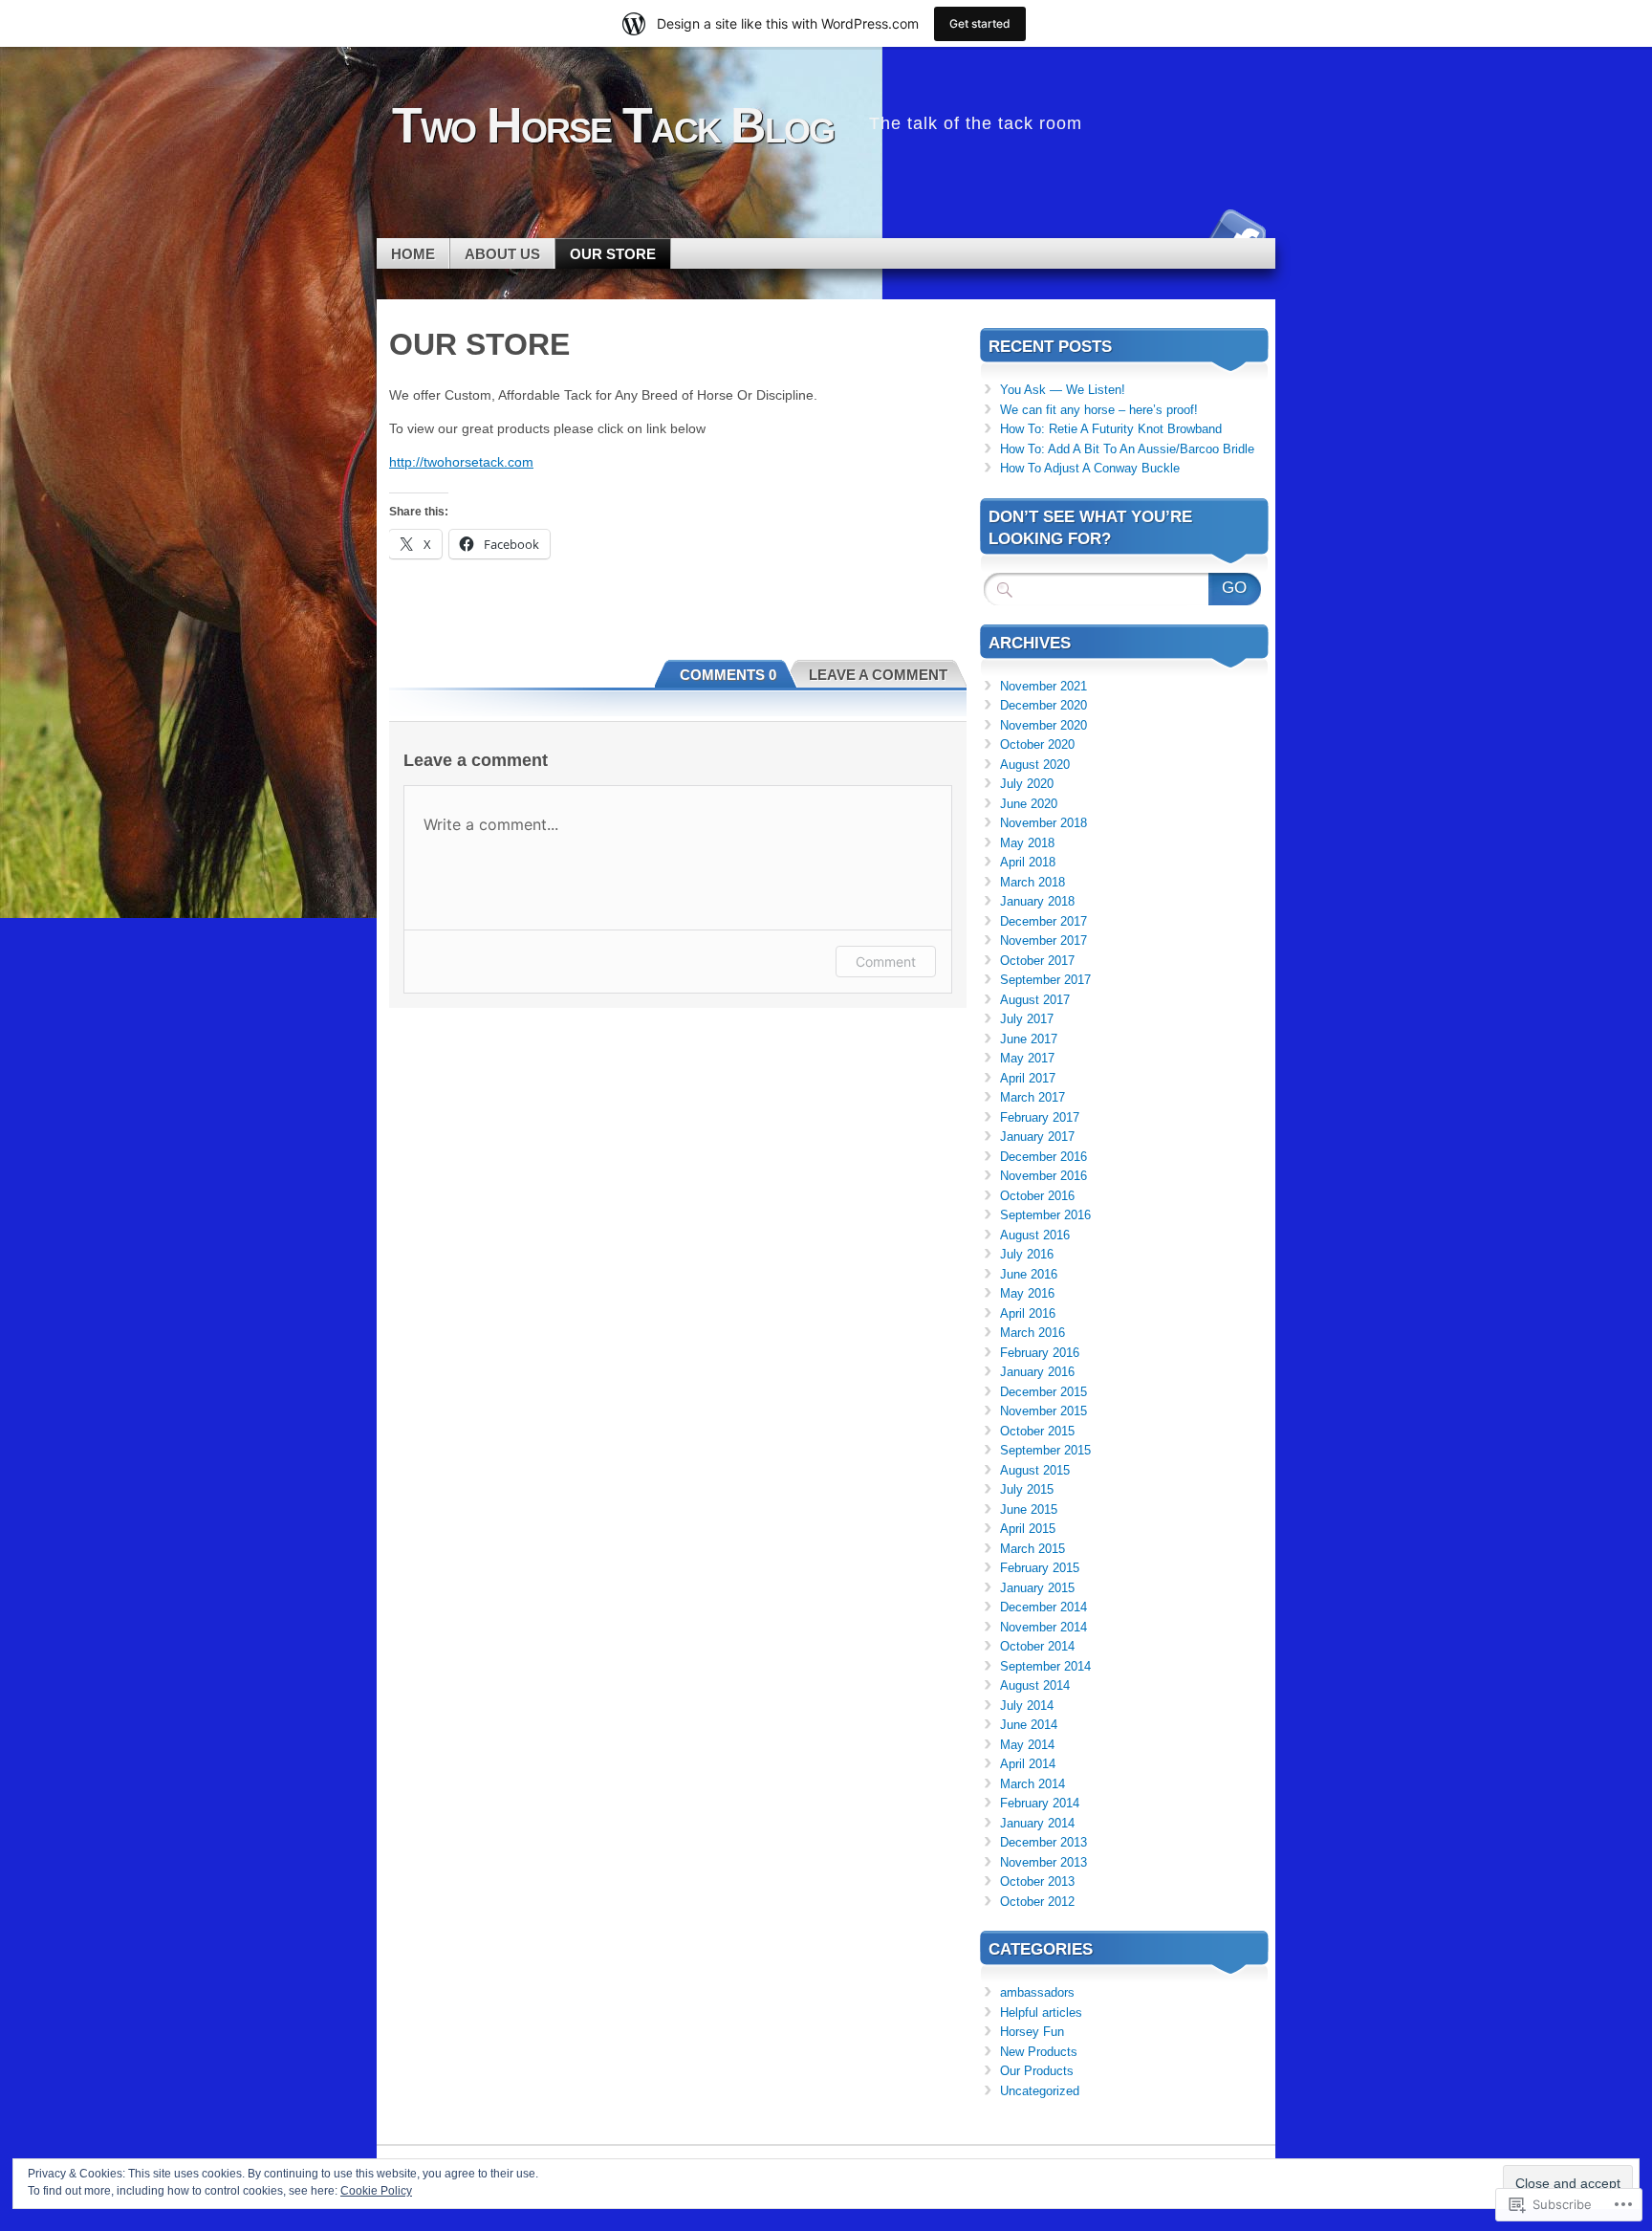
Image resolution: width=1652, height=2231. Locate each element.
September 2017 (1045, 980)
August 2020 (1035, 765)
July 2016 (1027, 1254)
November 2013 (1043, 1862)
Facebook (1235, 231)
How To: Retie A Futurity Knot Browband (1111, 429)
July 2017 (1027, 1019)
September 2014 (1045, 1666)
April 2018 (1028, 862)
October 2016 (1037, 1196)
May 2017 (1027, 1058)
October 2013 (1037, 1881)
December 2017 (1043, 921)
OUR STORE (613, 254)
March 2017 (1032, 1097)
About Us (502, 254)
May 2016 (1027, 1293)
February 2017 (1040, 1117)
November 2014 (1043, 1627)
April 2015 (1028, 1529)
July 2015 (1027, 1489)
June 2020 (1029, 804)
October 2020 (1037, 744)
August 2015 (1035, 1470)
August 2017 (1035, 1000)
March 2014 (1032, 1784)
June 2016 (1029, 1274)
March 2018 (1032, 882)
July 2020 (1027, 784)
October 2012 (1037, 1902)
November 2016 (1043, 1176)
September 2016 (1045, 1215)
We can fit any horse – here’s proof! (1099, 410)
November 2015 (1043, 1411)
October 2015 (1037, 1431)
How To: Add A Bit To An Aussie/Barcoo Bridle (1127, 449)
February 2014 (1040, 1803)
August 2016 (1035, 1235)
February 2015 (1040, 1568)
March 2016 (1032, 1333)
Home (413, 254)
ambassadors (1037, 1992)
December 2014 (1043, 1607)
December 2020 (1043, 705)
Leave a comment (878, 675)
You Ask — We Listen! (1063, 390)
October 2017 (1037, 961)
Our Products (1037, 2071)
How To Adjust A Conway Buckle (1090, 468)
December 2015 (1043, 1392)
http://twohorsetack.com (461, 462)
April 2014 (1028, 1764)
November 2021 (1043, 686)
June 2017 (1029, 1039)
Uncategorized (1040, 2091)
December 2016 (1043, 1157)
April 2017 (1028, 1078)
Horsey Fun (1032, 2032)
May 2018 (1027, 843)
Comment (886, 962)
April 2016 (1028, 1313)
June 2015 (1029, 1509)
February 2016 (1040, 1353)
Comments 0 (728, 675)
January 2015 (1037, 1588)
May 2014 (1027, 1745)
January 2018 (1037, 901)
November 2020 (1043, 725)
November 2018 (1043, 823)
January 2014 (1037, 1823)
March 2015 (1032, 1549)
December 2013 (1043, 1842)
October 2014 (1037, 1646)
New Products (1039, 2052)
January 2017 (1037, 1137)
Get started (980, 23)
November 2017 (1043, 941)
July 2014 (1027, 1706)
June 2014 (1029, 1725)
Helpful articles (1041, 2012)
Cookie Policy (376, 2191)
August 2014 (1035, 1685)
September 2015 (1045, 1450)
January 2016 (1037, 1372)
